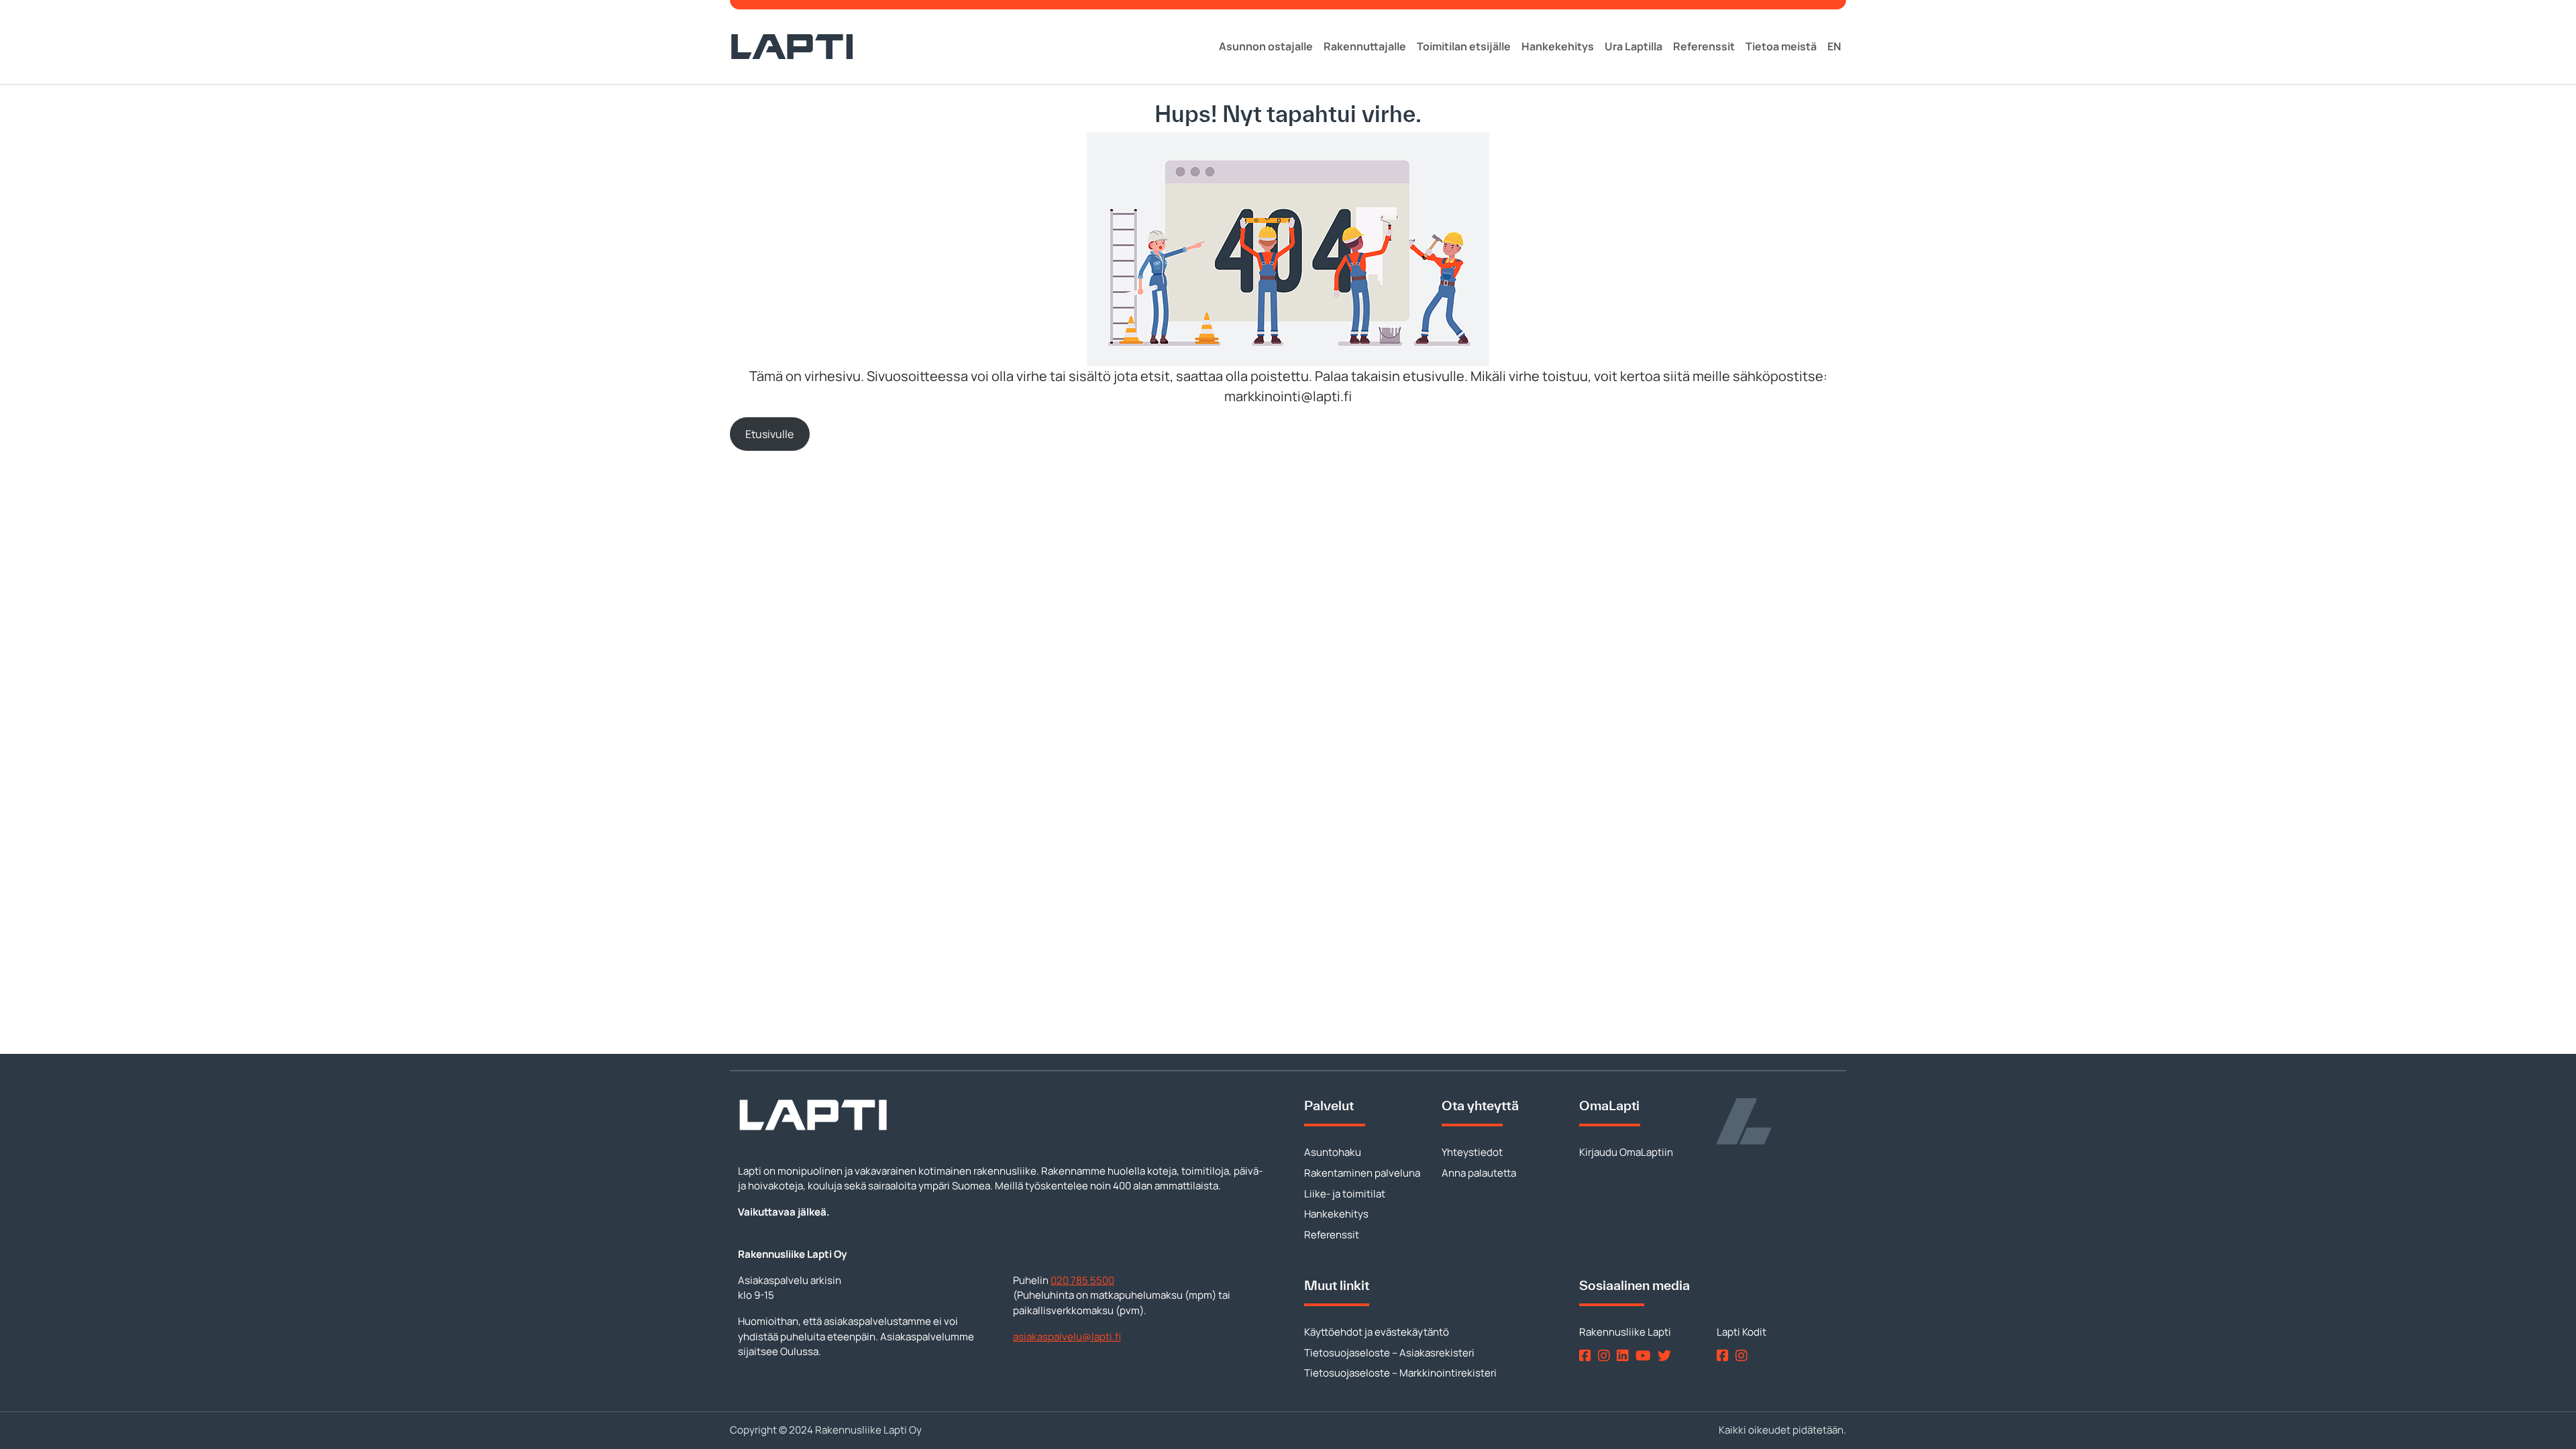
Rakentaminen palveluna (1362, 1173)
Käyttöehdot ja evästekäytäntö (1377, 1332)
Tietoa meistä (1781, 46)
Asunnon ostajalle (1266, 46)
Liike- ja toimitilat (1345, 1194)
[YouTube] (1646, 1355)
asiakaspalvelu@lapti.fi (1067, 1337)
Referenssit (1704, 46)
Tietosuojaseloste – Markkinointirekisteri (1400, 1373)
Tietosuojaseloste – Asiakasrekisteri (1389, 1353)
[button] (770, 434)
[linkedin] (1625, 1355)
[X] (1667, 1355)
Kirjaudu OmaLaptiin (1626, 1152)
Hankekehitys (1558, 46)
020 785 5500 (1082, 1280)
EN (1834, 46)
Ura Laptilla (1633, 46)
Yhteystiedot (1472, 1152)
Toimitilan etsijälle (1464, 46)
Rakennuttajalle (1365, 46)
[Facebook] (1588, 1355)
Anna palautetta (1479, 1173)
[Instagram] (1606, 1355)
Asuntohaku (1333, 1152)
